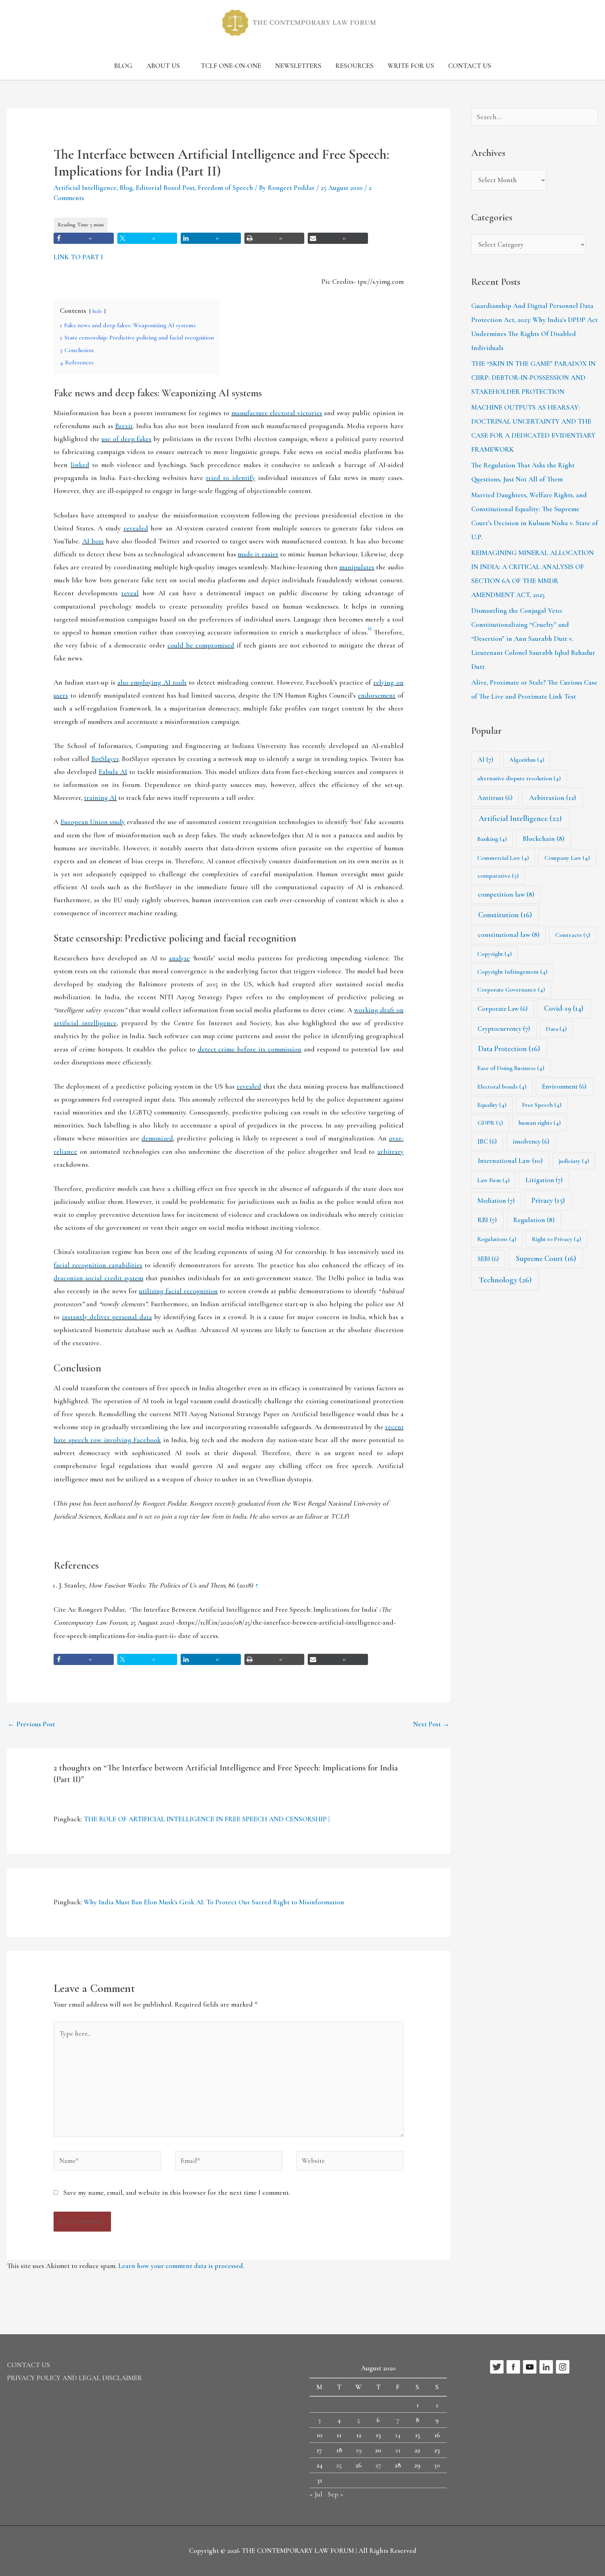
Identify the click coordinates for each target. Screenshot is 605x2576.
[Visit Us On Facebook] (513, 2366)
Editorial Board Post (165, 188)
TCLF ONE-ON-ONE (231, 66)
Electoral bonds (502, 1087)
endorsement (377, 696)
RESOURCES (354, 66)
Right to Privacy (557, 1239)
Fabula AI (113, 772)
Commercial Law (503, 858)
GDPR (490, 1123)
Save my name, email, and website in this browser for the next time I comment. (177, 2193)
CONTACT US (470, 66)
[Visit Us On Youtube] (530, 2366)
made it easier (258, 554)
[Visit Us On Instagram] (562, 2366)
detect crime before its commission (250, 1049)
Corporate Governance (511, 989)
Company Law (567, 858)
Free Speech (542, 1105)
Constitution (505, 915)
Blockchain (544, 839)
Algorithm (527, 760)
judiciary (574, 1161)
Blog (126, 188)
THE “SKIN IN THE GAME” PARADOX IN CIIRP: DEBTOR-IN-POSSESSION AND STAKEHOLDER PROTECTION (533, 378)
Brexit (124, 426)
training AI (100, 798)
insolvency (531, 1141)
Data (556, 1029)
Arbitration (552, 798)
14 (398, 2435)
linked (80, 465)
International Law (510, 1161)
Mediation (496, 1201)
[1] (370, 629)
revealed (136, 528)
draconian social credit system (98, 1278)
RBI (487, 1220)
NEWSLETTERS (298, 66)
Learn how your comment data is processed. (181, 2266)
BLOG (123, 66)
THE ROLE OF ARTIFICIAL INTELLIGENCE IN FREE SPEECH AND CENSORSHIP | (207, 1819)
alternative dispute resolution (519, 778)
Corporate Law (503, 1009)
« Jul (316, 2494)
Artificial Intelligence (85, 188)
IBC (487, 1141)
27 (378, 2465)
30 (437, 2465)
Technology (505, 1280)
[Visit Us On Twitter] (497, 2366)
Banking (492, 839)
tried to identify (230, 478)
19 (359, 2450)
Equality (492, 1105)
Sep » (335, 2494)
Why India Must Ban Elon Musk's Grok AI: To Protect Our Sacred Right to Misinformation (214, 1902)
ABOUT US (163, 66)
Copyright (495, 954)
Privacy (548, 1200)
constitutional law (509, 935)
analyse (179, 958)
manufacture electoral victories (277, 413)
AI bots (93, 541)
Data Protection (509, 1049)
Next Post (431, 1724)
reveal (130, 593)
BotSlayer (105, 759)
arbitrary (391, 1152)
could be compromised (201, 645)
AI (485, 760)
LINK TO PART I (78, 257)
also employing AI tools (152, 683)
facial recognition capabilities (98, 1265)
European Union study (93, 822)
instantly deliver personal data (107, 1317)
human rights (540, 1123)
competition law (506, 895)
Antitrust (495, 798)
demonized (157, 1138)
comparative (498, 876)
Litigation (544, 1180)
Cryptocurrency (504, 1029)
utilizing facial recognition (178, 1291)
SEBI (488, 1259)
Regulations (497, 1239)
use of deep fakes (126, 439)
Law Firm (493, 1180)
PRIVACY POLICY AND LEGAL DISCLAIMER (75, 2378)
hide (97, 311)
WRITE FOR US (411, 66)
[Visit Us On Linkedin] (546, 2366)
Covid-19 (564, 1008)
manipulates (357, 567)
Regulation (534, 1220)
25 (339, 2465)
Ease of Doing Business (511, 1068)
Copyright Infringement (512, 972)
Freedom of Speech (225, 188)
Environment (564, 1086)
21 (398, 2450)
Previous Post (31, 1724)
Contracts (573, 935)
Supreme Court (546, 1259)
